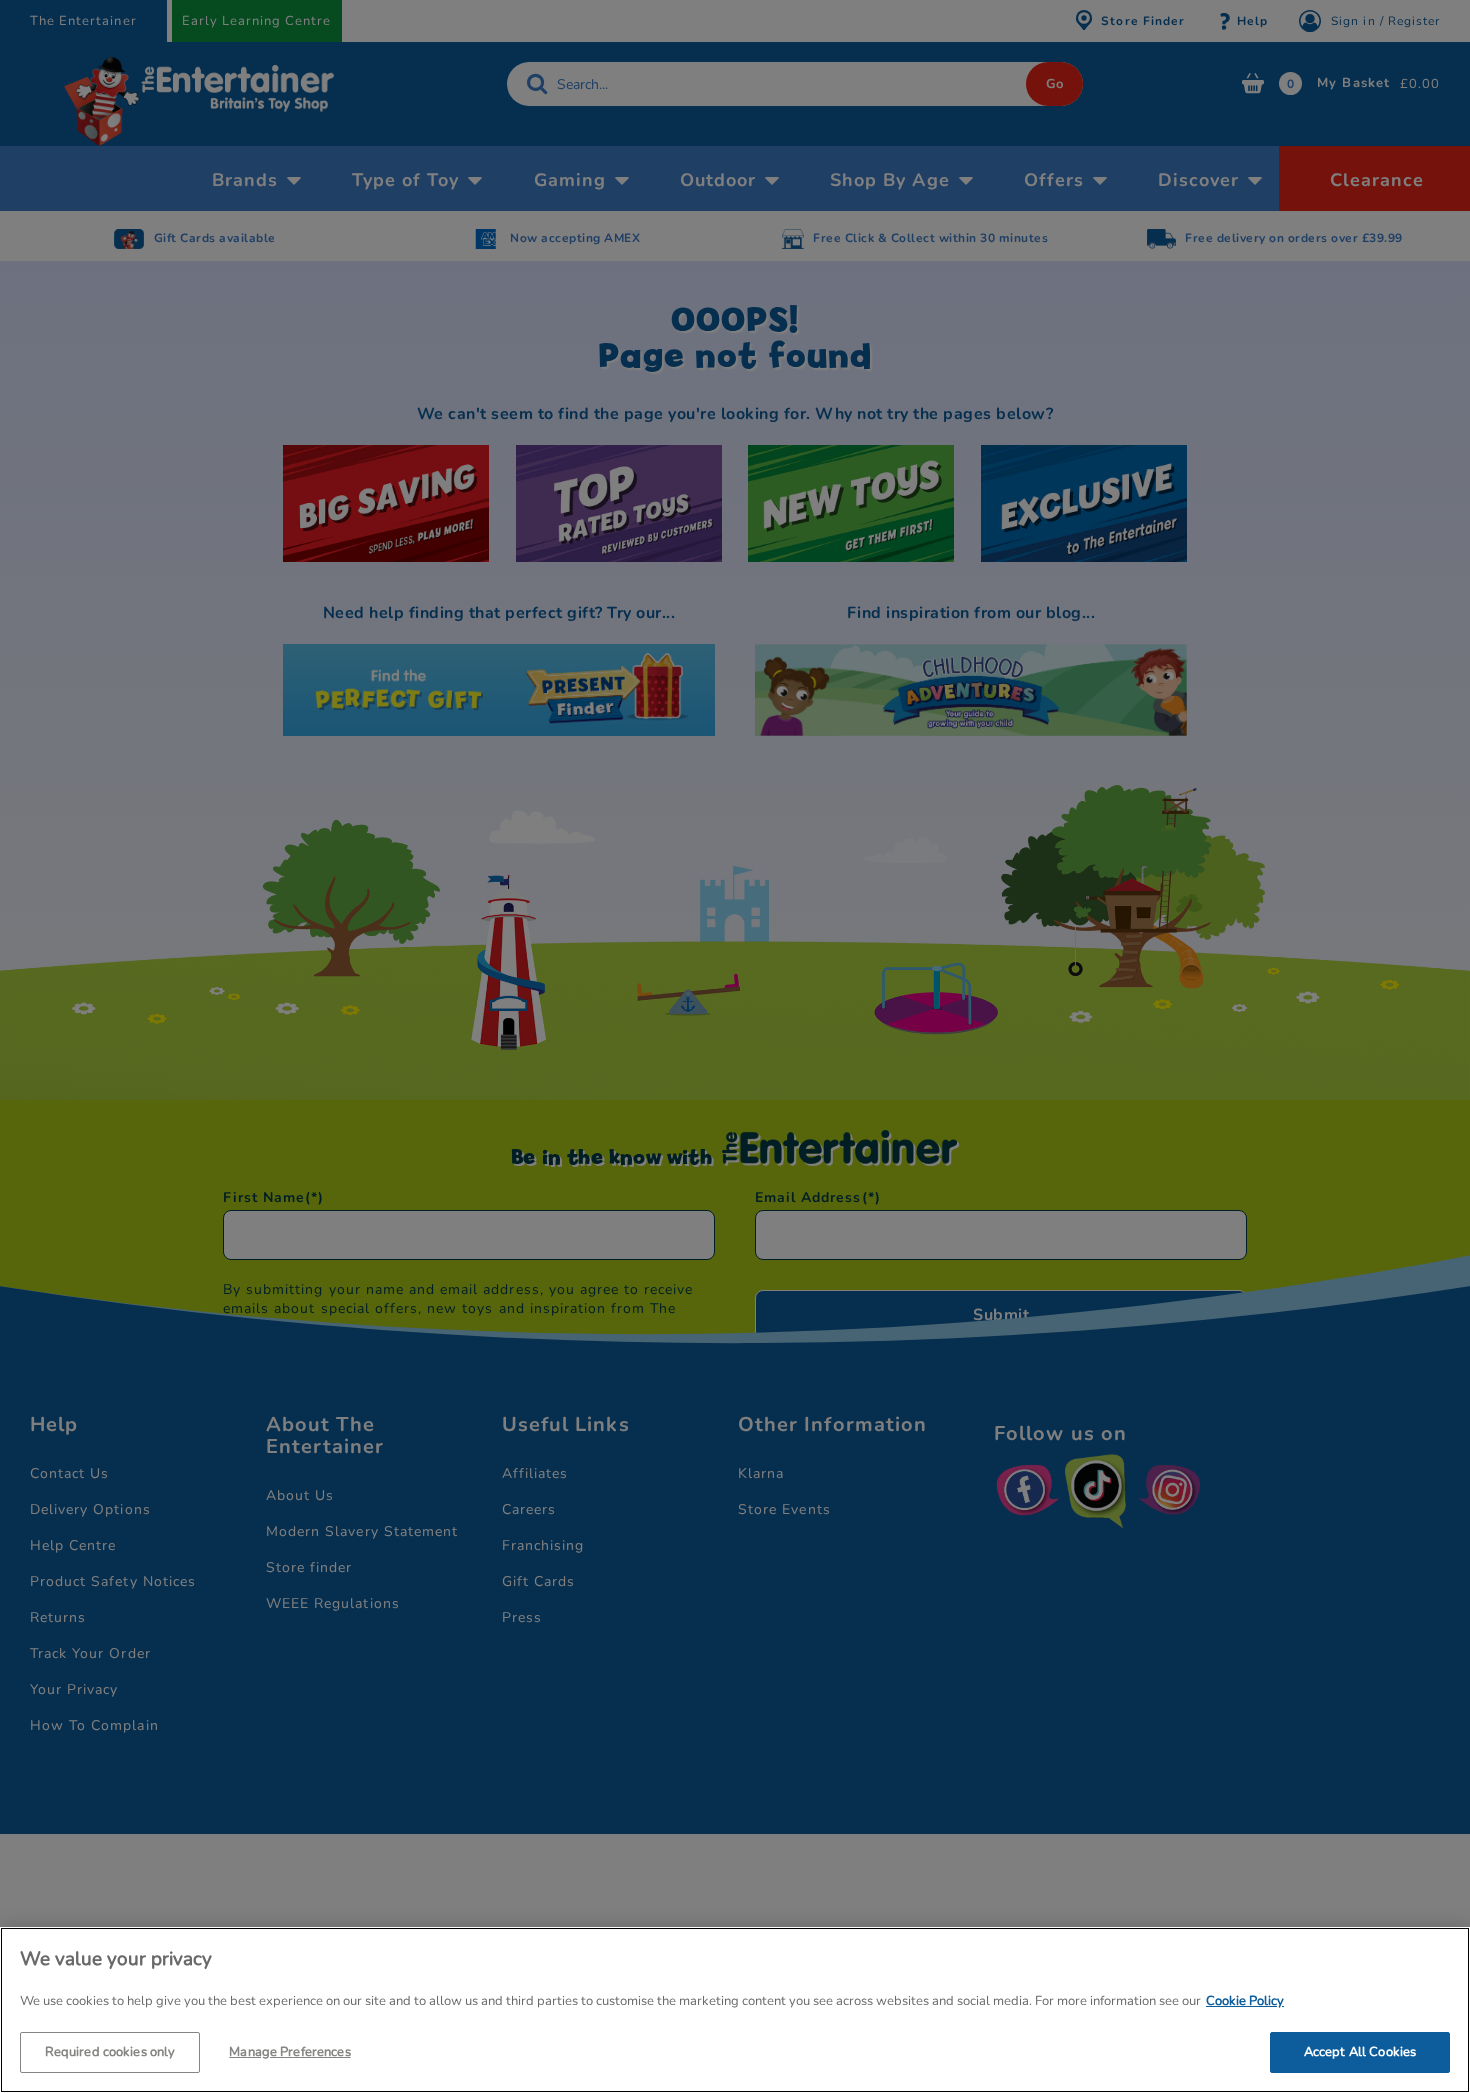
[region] (735, 2010)
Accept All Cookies (1360, 2051)
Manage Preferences (289, 2051)
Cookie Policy (1245, 2001)
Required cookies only (110, 2051)
